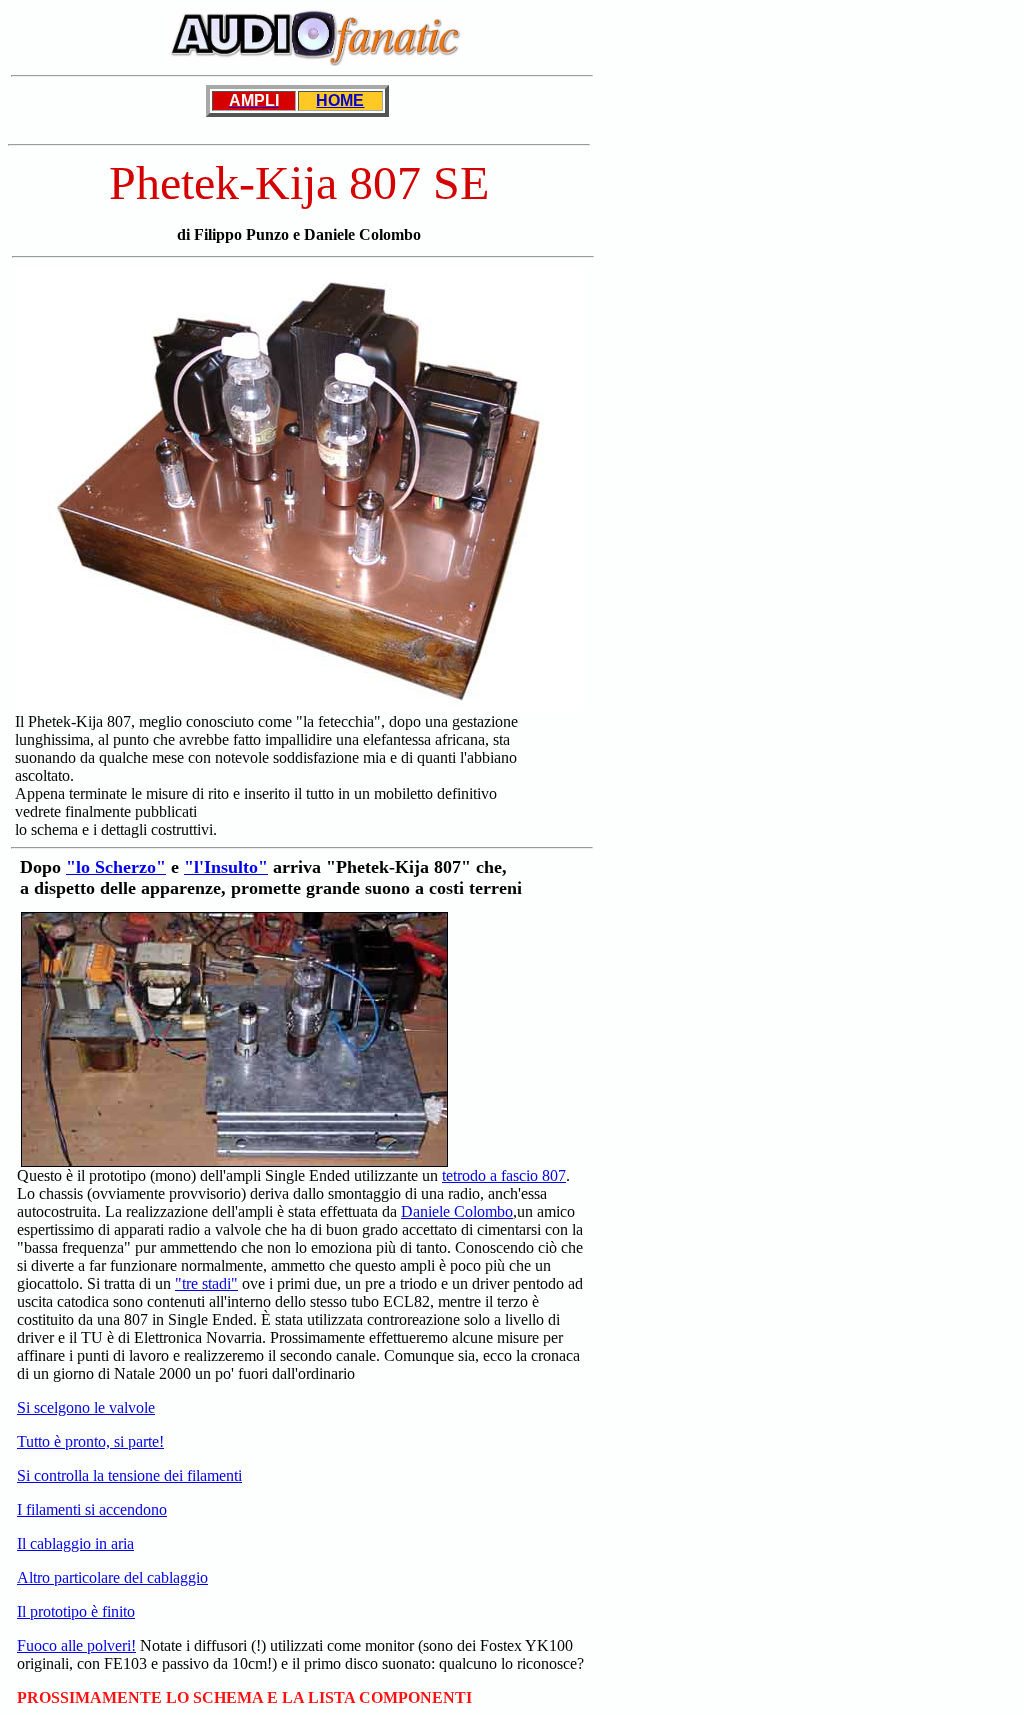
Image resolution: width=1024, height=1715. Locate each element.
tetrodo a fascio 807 (504, 1175)
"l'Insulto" (226, 867)
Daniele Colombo (457, 1211)
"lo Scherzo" (116, 867)
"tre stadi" (206, 1283)
